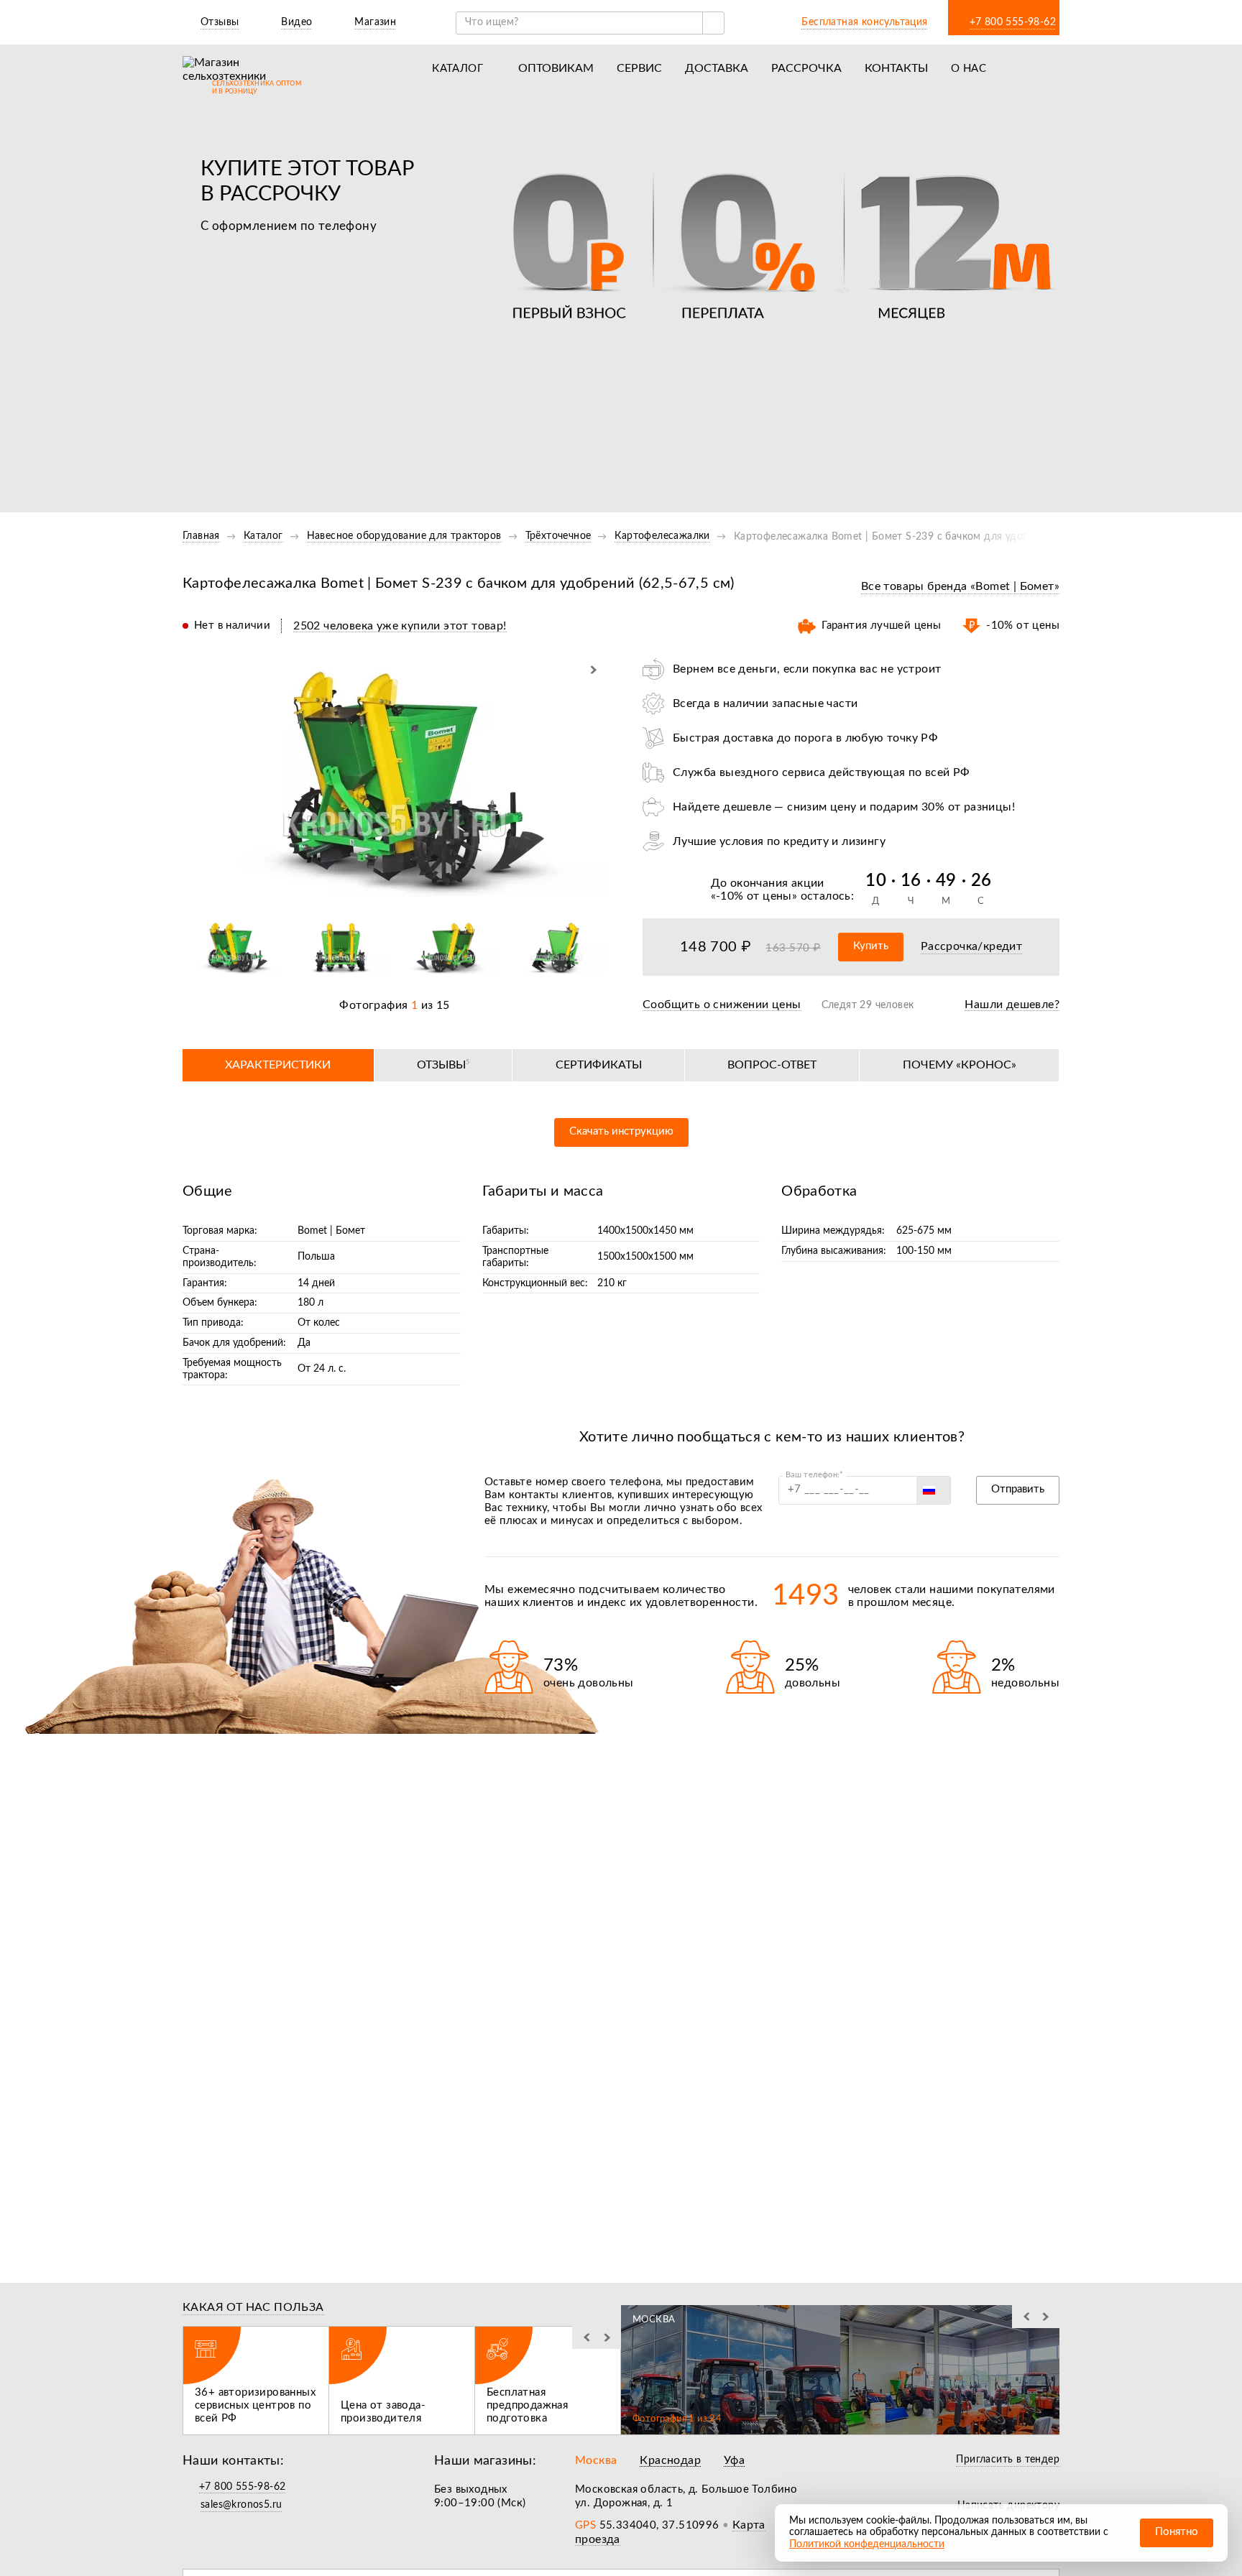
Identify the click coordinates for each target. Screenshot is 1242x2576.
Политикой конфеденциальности (867, 2544)
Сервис (639, 68)
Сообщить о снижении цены (722, 1005)
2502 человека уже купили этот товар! (400, 626)
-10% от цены (754, 896)
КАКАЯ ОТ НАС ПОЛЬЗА (253, 2307)
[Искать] (713, 23)
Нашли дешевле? (1012, 1005)
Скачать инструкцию (621, 1131)
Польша (316, 1257)
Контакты (896, 68)
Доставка (717, 68)
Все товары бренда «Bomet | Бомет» (960, 586)
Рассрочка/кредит (971, 946)
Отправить (1018, 1489)
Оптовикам (556, 68)
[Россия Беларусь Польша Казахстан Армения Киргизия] (933, 1490)
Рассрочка (806, 68)
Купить (871, 946)
